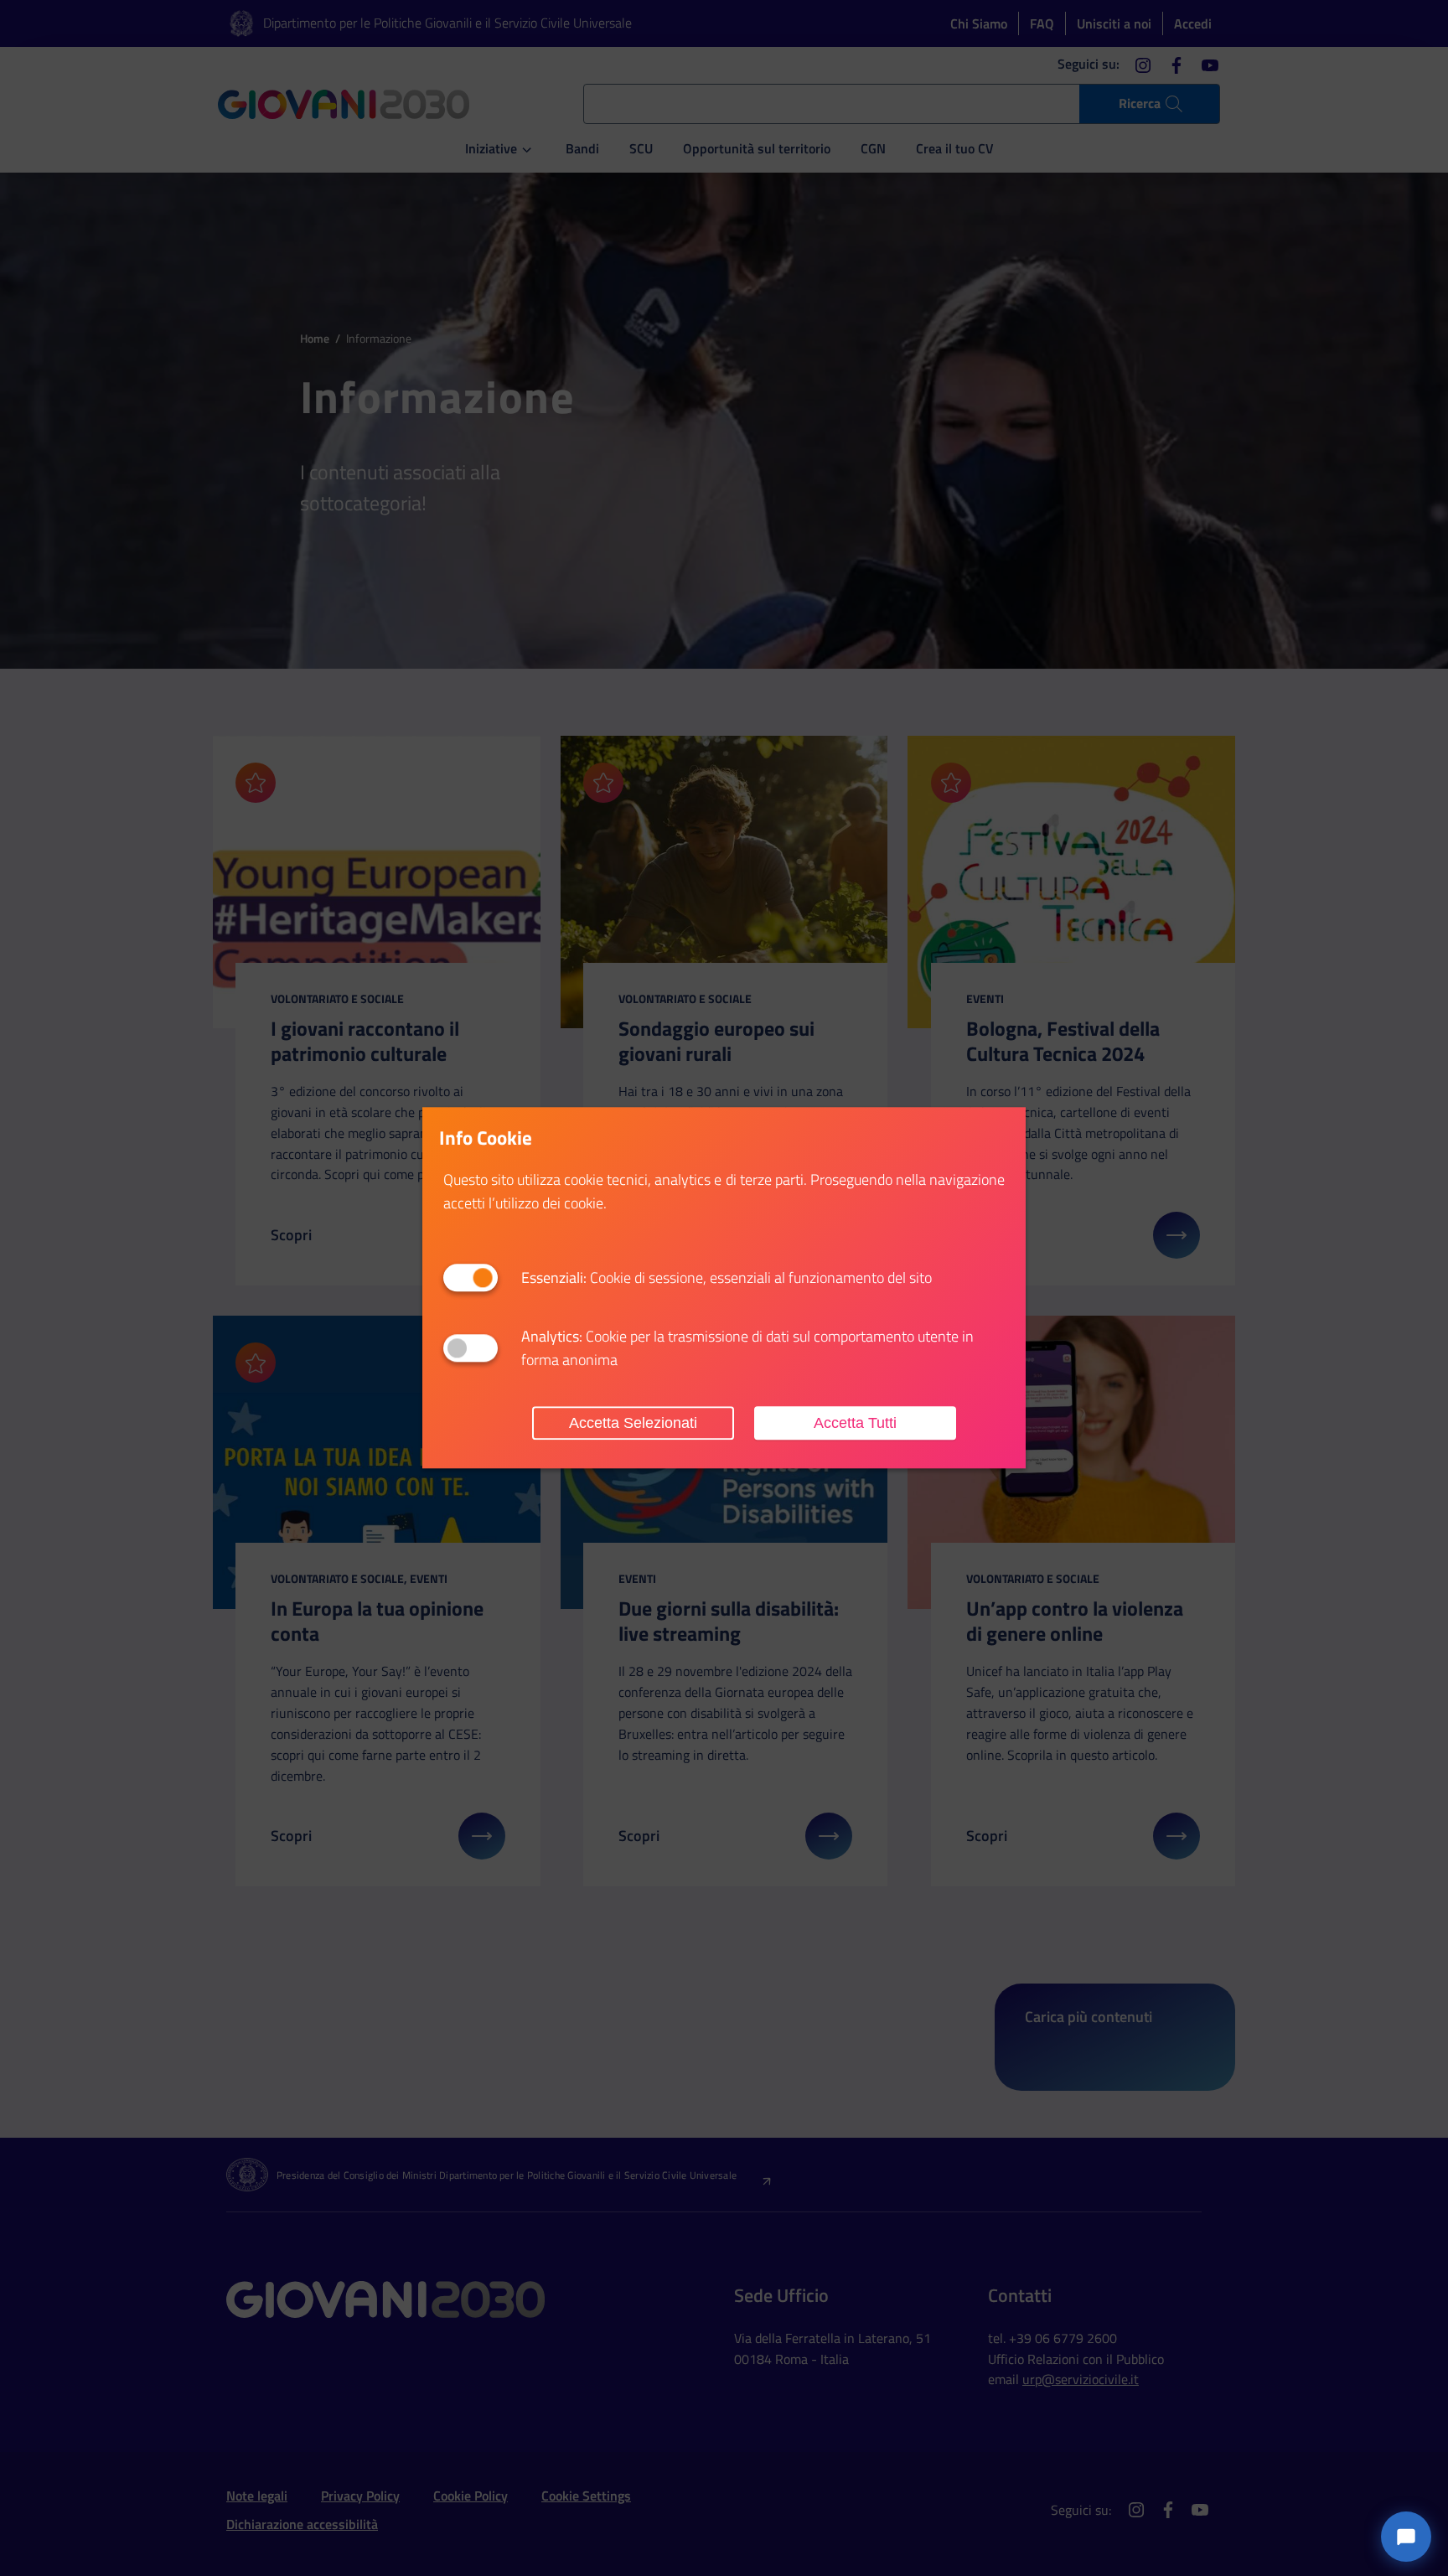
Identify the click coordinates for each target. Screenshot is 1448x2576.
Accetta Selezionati (633, 1423)
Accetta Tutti (855, 1423)
